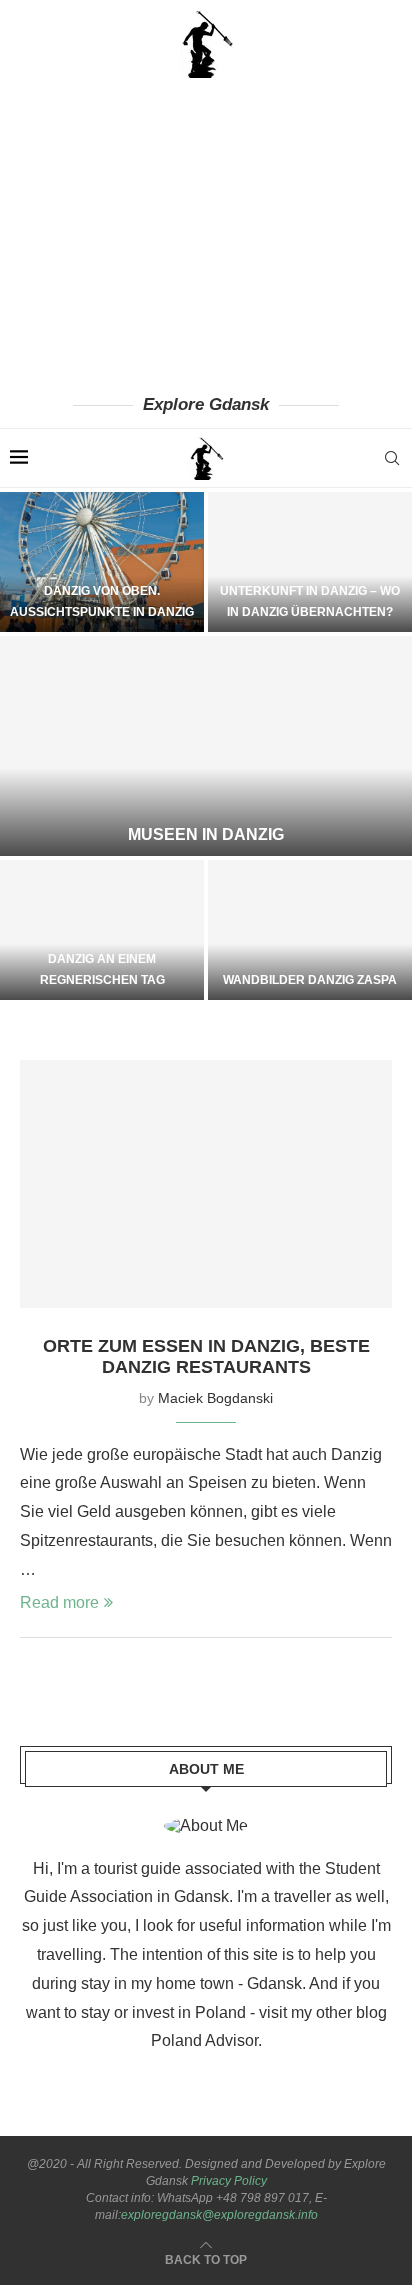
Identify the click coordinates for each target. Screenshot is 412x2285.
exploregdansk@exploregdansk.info (219, 2215)
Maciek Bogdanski (215, 1398)
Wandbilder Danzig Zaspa (310, 980)
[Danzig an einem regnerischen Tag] (102, 930)
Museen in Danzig (206, 834)
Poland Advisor (204, 2040)
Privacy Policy (229, 2181)
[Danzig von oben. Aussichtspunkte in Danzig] (102, 562)
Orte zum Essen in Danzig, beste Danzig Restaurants (206, 1356)
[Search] (392, 458)
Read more (59, 1602)
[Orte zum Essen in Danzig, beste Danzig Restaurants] (206, 1184)
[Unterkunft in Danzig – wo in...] (310, 562)
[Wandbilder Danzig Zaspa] (310, 930)
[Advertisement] (206, 235)
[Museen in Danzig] (206, 746)
